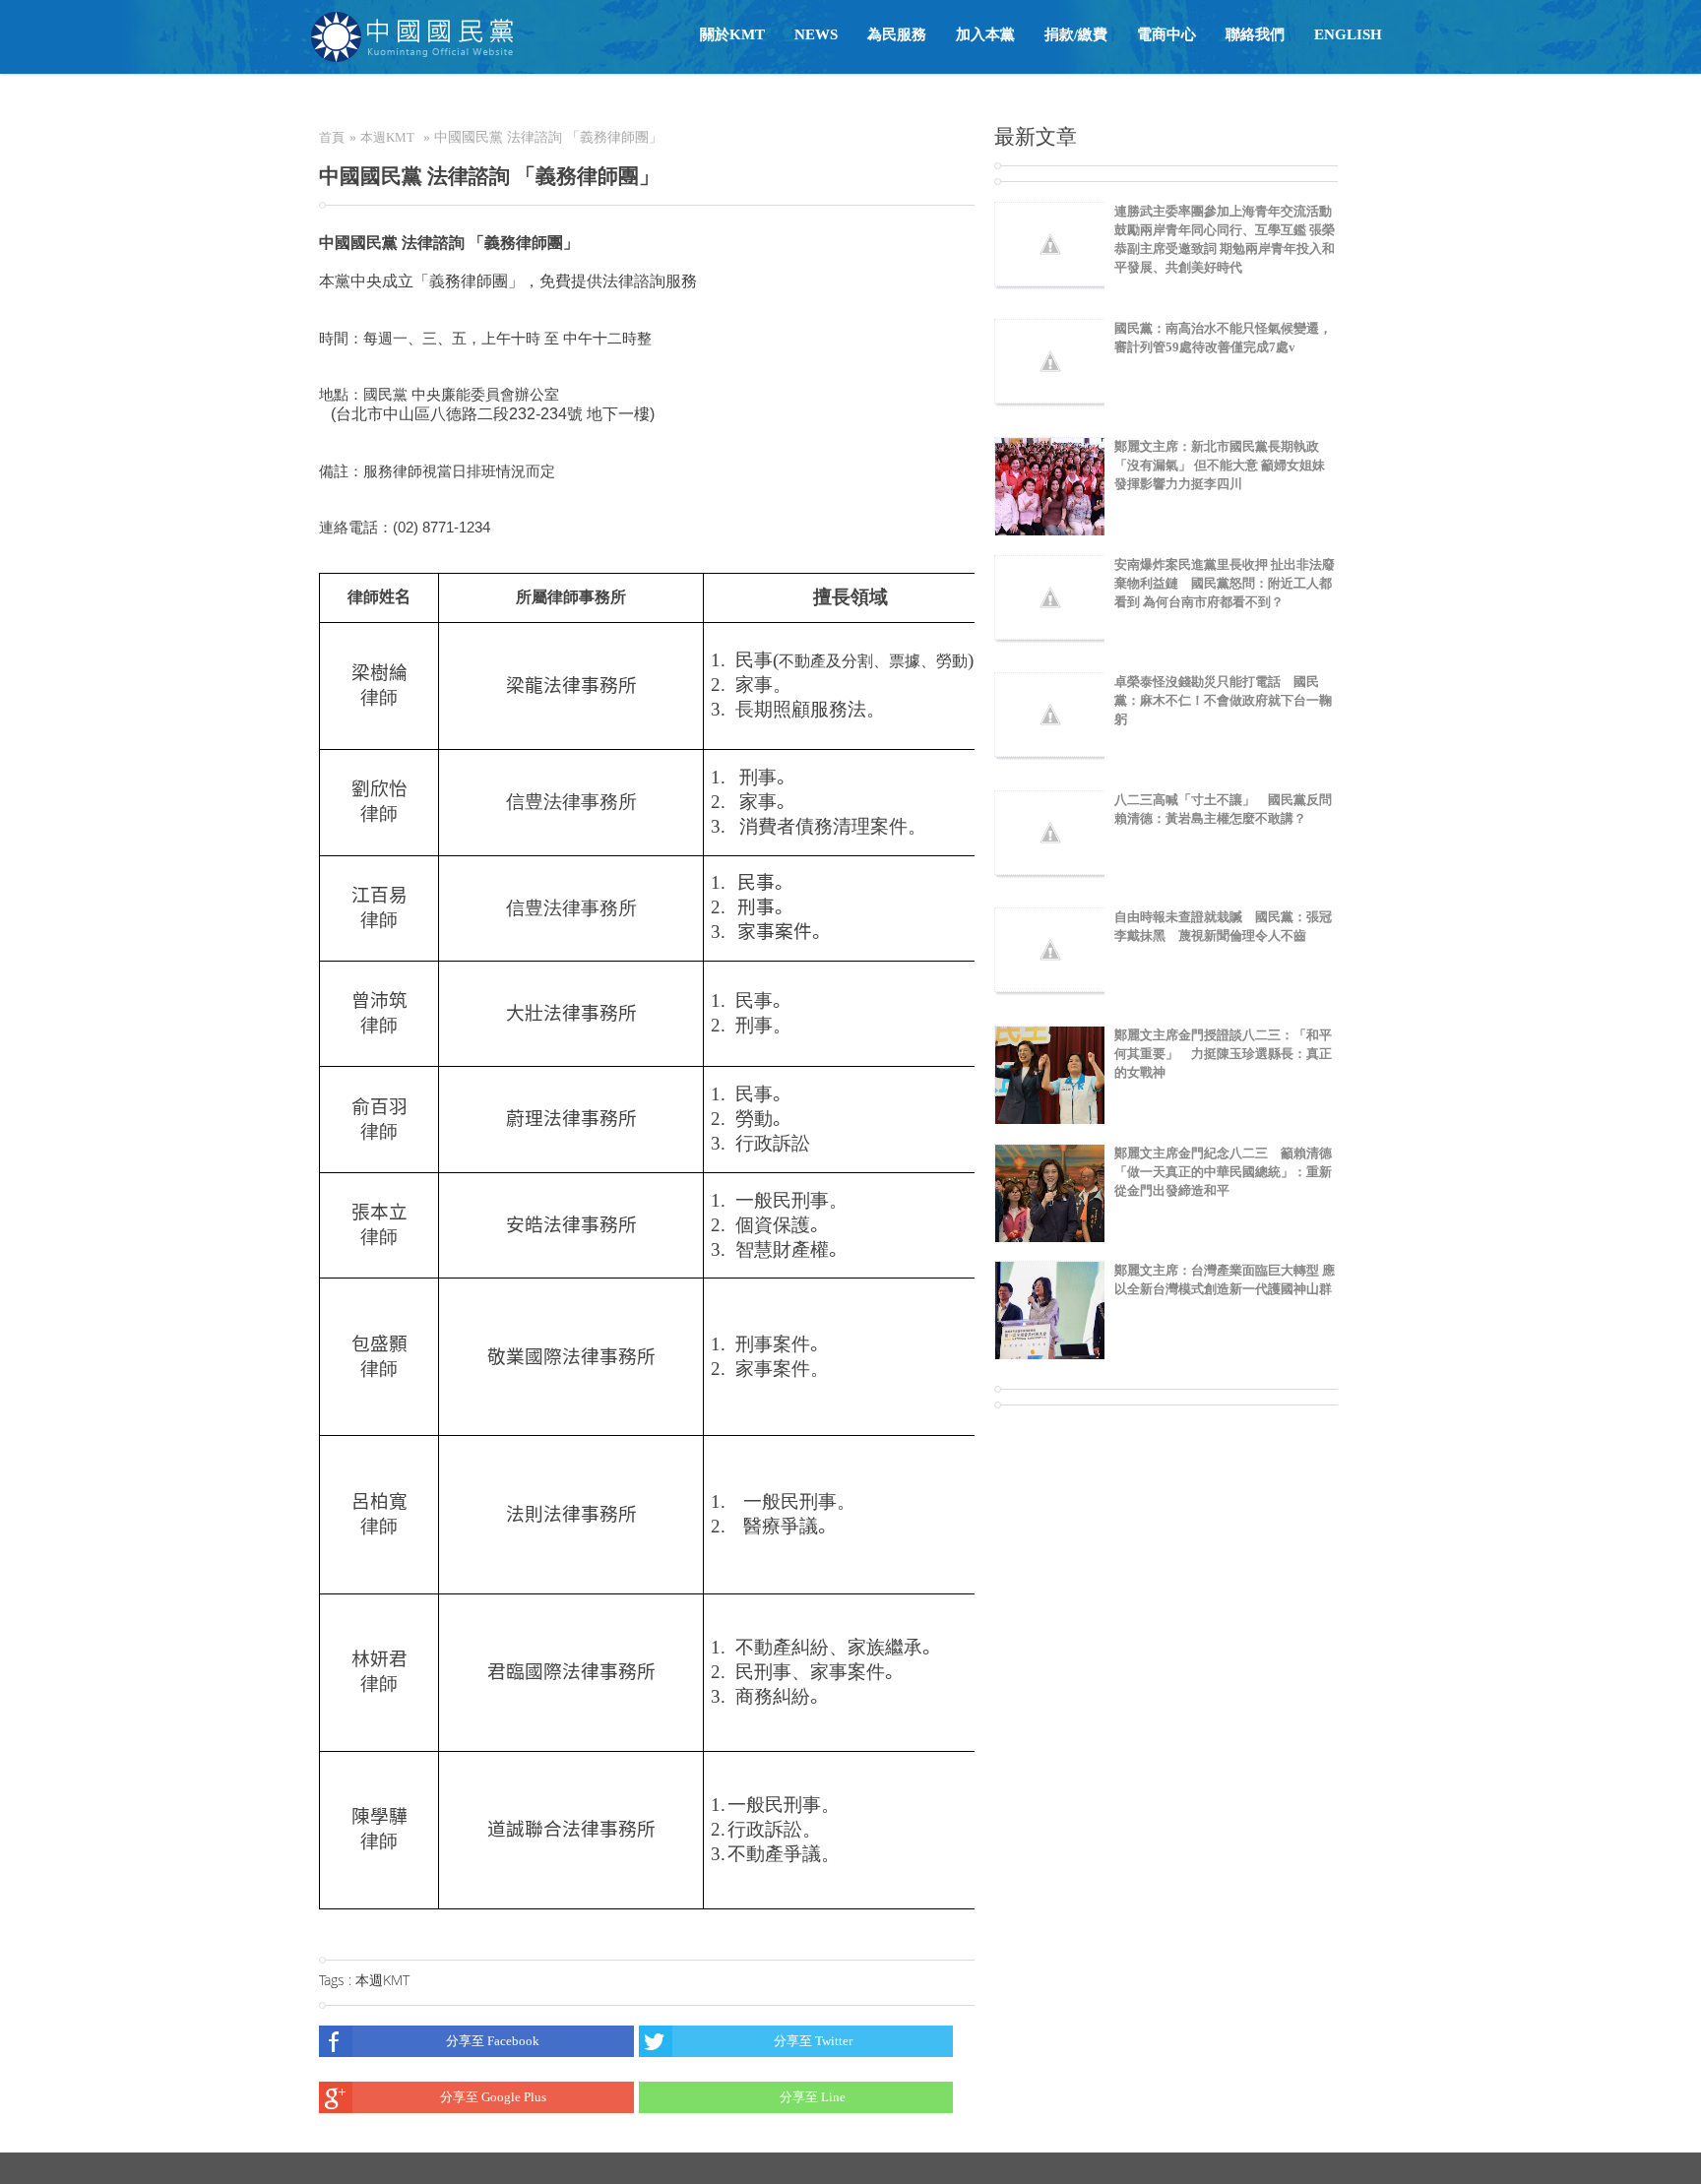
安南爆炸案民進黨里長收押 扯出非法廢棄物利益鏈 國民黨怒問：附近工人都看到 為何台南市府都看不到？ (1225, 583)
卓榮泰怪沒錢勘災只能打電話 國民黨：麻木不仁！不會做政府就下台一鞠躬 (1223, 700)
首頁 (332, 137)
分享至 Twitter (813, 2041)
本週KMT (387, 137)
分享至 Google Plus (493, 2097)
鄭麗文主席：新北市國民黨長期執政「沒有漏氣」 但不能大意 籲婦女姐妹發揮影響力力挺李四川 (1220, 465)
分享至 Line (813, 2097)
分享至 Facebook (493, 2041)
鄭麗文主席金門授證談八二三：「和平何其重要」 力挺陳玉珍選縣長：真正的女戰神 (1223, 1054)
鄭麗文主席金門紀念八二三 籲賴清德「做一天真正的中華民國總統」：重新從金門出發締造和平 (1223, 1172)
